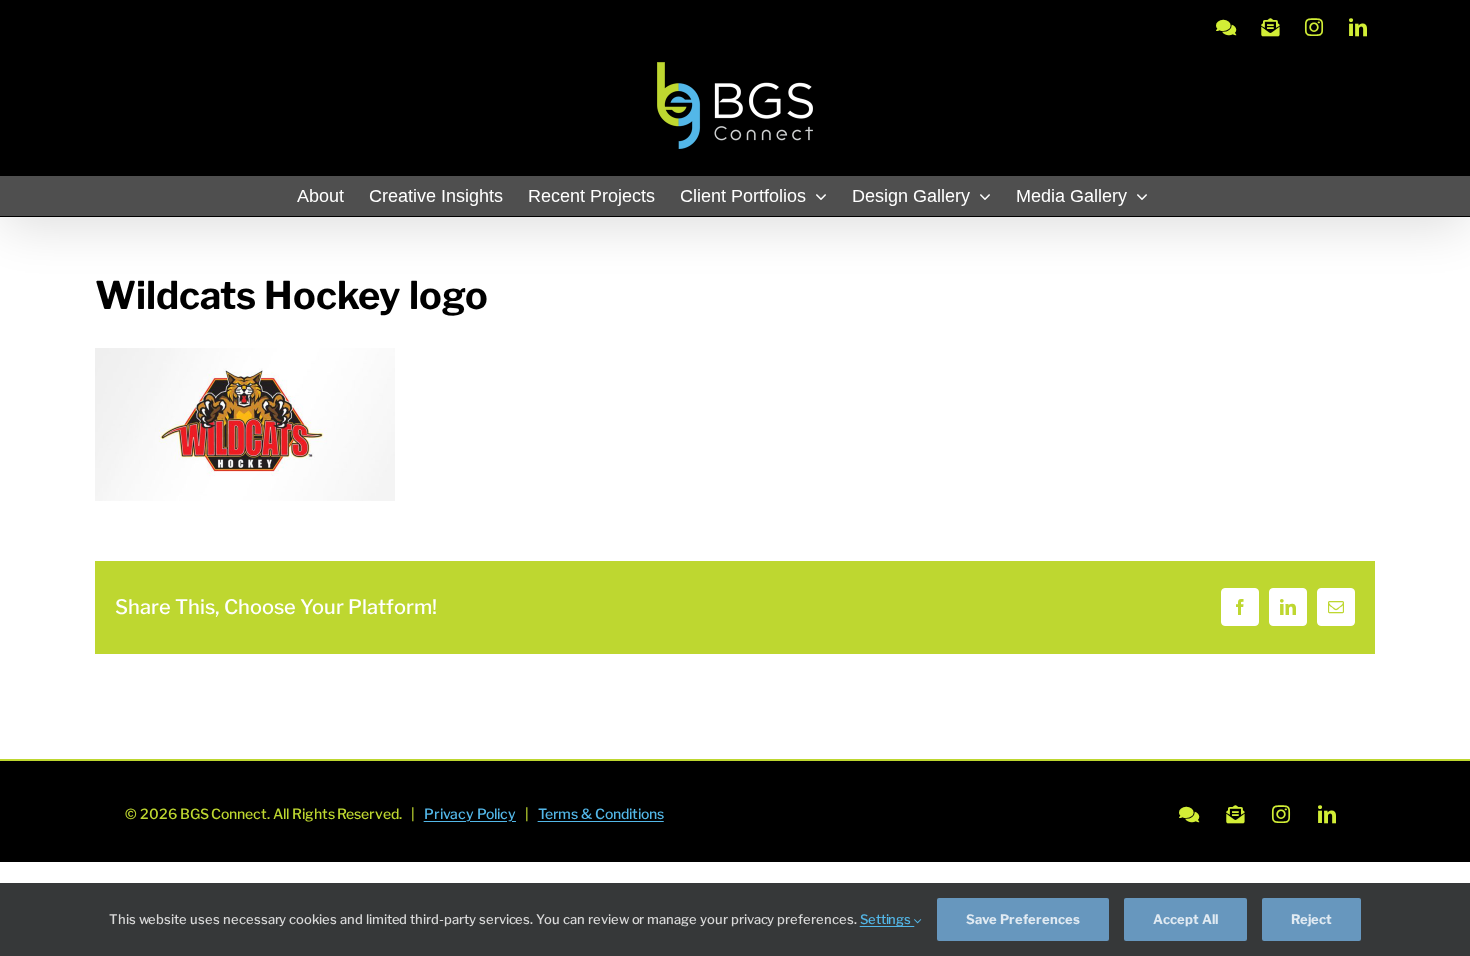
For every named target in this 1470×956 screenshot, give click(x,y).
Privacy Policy (470, 813)
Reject (1311, 919)
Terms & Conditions (601, 813)
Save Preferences (1023, 919)
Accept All (1185, 919)
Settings (887, 919)
